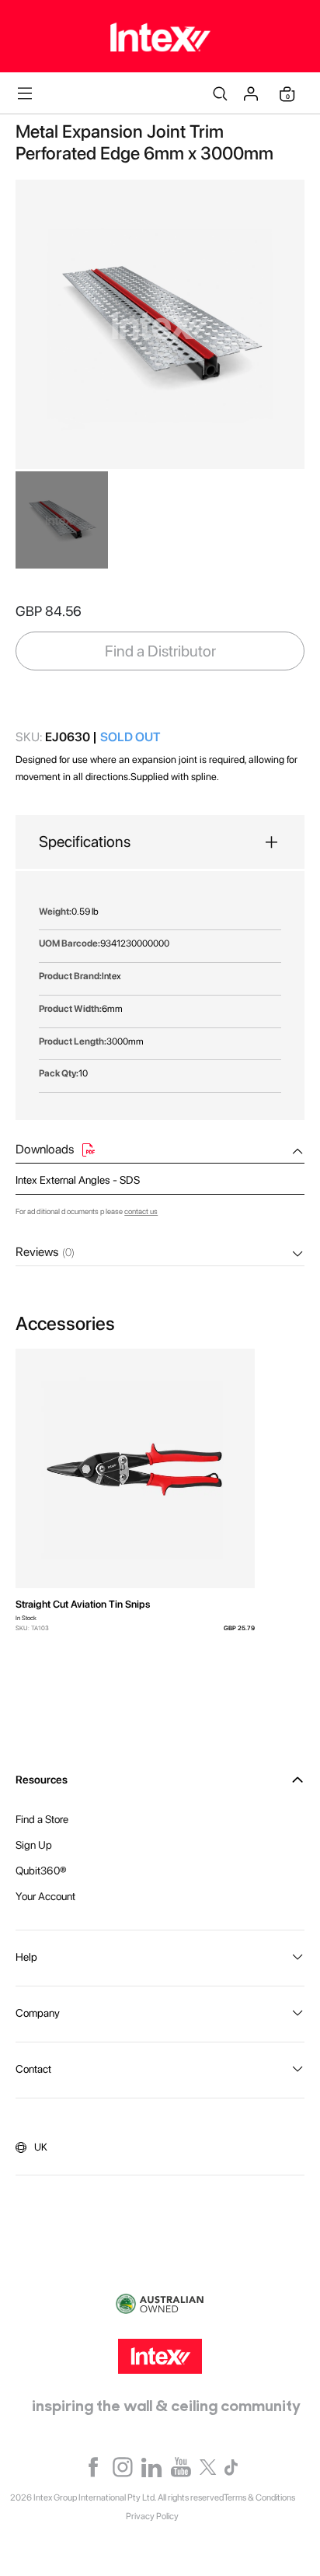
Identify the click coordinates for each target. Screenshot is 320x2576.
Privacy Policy (152, 2516)
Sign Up (34, 1845)
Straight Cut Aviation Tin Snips (83, 1604)
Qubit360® (41, 1871)
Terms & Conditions (259, 2497)
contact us (141, 1211)
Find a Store (42, 1819)
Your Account (45, 1896)
